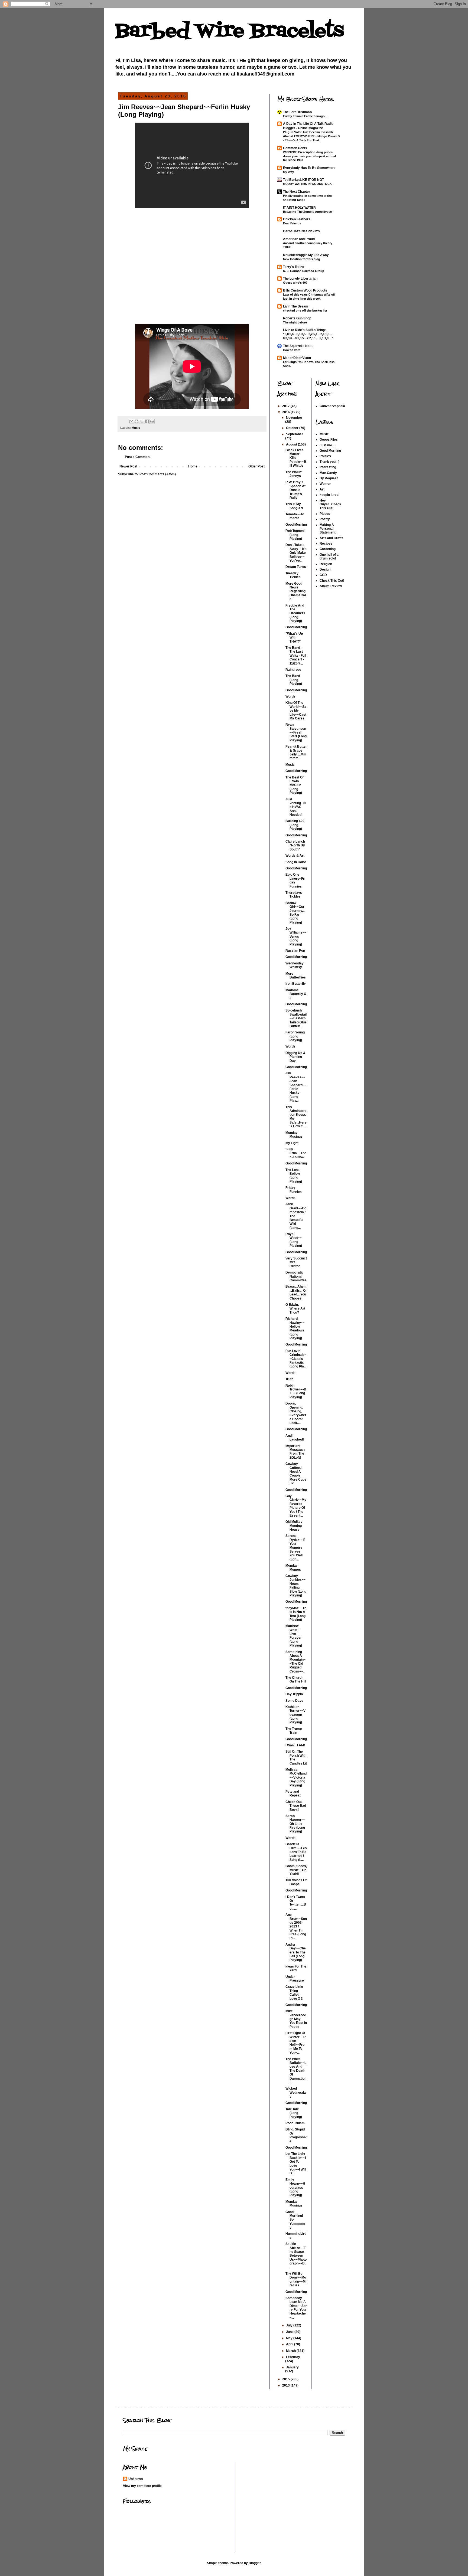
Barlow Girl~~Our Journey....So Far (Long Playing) (295, 913)
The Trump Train (294, 1731)
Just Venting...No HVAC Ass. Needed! (296, 807)
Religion (326, 564)
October (293, 428)
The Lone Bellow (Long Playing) (294, 1176)
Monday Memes (293, 1567)
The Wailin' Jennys (294, 474)
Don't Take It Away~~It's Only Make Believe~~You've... (296, 553)
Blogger (255, 2563)
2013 (286, 2385)
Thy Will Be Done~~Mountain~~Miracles (296, 2279)
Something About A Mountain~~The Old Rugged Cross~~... (295, 1662)
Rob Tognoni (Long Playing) (295, 535)
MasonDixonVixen (297, 358)
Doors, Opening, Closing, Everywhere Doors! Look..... (296, 1413)
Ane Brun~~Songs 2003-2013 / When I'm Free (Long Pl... (296, 1926)
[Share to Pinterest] (152, 421)
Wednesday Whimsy (295, 965)
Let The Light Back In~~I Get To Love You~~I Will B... (296, 2163)
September (295, 434)
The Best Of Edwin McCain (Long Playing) (295, 785)
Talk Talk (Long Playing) (294, 2113)
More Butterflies (296, 976)
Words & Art (295, 856)
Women (325, 484)
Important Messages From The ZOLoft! (295, 1452)
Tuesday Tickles (293, 575)
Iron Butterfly (296, 984)
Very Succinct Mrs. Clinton (296, 1262)
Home (193, 466)
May (290, 2338)
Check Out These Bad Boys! (296, 1806)
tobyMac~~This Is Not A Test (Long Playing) (296, 1614)
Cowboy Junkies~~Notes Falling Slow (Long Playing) (296, 1586)
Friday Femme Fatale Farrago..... (306, 116)
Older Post (256, 466)
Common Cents (295, 148)
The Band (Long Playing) (294, 680)
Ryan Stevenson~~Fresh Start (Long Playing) (296, 732)
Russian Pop (295, 951)
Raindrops (293, 670)
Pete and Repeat (293, 1793)
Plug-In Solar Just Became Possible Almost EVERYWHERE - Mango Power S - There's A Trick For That (311, 136)
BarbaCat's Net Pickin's (301, 231)
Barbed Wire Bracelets (229, 31)
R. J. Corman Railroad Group (304, 271)
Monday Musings (294, 1135)
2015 (286, 2379)
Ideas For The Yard (296, 1968)
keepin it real (329, 495)
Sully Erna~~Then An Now (296, 1153)
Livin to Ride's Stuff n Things (305, 330)
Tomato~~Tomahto (295, 516)
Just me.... (327, 445)
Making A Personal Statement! (328, 529)
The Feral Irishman (297, 112)
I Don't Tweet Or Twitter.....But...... (296, 1903)
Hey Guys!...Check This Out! (330, 504)
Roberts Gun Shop (297, 318)
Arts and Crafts (331, 538)
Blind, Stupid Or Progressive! (296, 2135)
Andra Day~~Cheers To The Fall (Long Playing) (296, 1952)
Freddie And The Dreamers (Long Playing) (295, 613)
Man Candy (328, 473)
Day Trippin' (295, 1694)
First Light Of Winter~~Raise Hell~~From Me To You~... (296, 2043)
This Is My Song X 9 (294, 506)
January (292, 2367)
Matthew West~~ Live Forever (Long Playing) (294, 1636)
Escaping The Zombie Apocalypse (307, 212)
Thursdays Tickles (294, 895)
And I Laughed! (295, 1438)
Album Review (331, 586)
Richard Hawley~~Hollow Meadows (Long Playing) (295, 1328)
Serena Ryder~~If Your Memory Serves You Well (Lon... (295, 1547)
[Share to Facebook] (147, 421)
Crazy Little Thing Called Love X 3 (294, 1993)
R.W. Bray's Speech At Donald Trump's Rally (295, 490)
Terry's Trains (294, 267)
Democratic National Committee (296, 1276)
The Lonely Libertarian (300, 279)
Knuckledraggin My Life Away (306, 255)
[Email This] (131, 421)
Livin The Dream (296, 306)
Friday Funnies (294, 1190)
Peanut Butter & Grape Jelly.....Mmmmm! (296, 752)
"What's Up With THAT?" (294, 638)
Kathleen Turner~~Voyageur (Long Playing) (295, 1715)
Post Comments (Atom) (158, 474)
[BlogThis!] (136, 421)
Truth (289, 1379)
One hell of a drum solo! (329, 557)
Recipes (326, 544)
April (290, 2344)
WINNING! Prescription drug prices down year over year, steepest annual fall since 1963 (309, 156)
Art (322, 489)
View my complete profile (142, 2486)
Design (325, 569)
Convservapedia (332, 406)
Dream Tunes (296, 567)
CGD (323, 575)
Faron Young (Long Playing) (295, 1036)
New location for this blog (302, 259)
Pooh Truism (295, 2123)
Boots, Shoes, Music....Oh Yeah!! (296, 1870)
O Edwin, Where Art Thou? (295, 1309)
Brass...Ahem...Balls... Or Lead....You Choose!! (296, 1292)
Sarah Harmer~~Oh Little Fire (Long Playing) (295, 1824)
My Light (292, 1143)
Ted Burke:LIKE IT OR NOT (303, 180)
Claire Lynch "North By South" (295, 845)
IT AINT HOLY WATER (299, 208)
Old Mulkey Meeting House (294, 1526)
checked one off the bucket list (305, 310)
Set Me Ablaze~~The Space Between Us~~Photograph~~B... (296, 2256)
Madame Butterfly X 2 (296, 994)
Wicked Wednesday (296, 2092)
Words (290, 696)
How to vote (292, 350)
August (292, 444)
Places (325, 514)
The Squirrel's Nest (298, 346)
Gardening (328, 549)
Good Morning (296, 525)
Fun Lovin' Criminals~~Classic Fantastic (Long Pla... (296, 1359)
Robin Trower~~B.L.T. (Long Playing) (296, 1391)
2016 (286, 412)
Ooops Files (329, 440)
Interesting (328, 467)
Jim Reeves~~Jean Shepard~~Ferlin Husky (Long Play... (296, 1087)
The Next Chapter (297, 192)
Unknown (136, 2479)
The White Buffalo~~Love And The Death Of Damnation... (296, 2071)
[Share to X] (142, 421)
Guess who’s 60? (295, 283)
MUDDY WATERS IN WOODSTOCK (307, 184)
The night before (295, 322)
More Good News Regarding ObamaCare (296, 591)
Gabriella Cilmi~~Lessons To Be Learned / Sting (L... (296, 1852)
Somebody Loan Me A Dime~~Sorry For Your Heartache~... (296, 2308)
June (290, 2332)
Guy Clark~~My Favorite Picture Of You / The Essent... (296, 1506)
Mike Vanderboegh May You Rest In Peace (296, 2019)
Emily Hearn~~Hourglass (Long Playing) (295, 2188)
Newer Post (128, 466)
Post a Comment (138, 457)
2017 (286, 406)
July (290, 2325)
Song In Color (296, 862)
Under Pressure (295, 1979)
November (294, 418)
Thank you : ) (329, 462)
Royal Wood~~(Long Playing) (294, 1240)
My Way (288, 172)
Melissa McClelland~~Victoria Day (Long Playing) (296, 1778)
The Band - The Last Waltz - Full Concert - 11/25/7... (296, 656)
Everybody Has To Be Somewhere (309, 168)
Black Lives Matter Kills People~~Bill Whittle (296, 458)
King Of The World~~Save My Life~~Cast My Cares (296, 711)
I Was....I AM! (295, 1745)
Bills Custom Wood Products (305, 290)
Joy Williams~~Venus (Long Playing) (296, 937)
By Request (329, 478)
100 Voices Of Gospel (296, 1882)
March (291, 2351)
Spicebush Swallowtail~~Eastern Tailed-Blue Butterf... (296, 1018)
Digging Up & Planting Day (295, 1057)
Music (136, 428)
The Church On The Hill (296, 1680)
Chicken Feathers (297, 219)
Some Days (294, 1701)
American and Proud (299, 239)
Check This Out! (332, 581)
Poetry (325, 519)
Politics (325, 456)
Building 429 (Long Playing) (295, 825)
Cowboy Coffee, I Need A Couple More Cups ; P (296, 1474)
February (293, 2357)
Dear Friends (292, 223)
